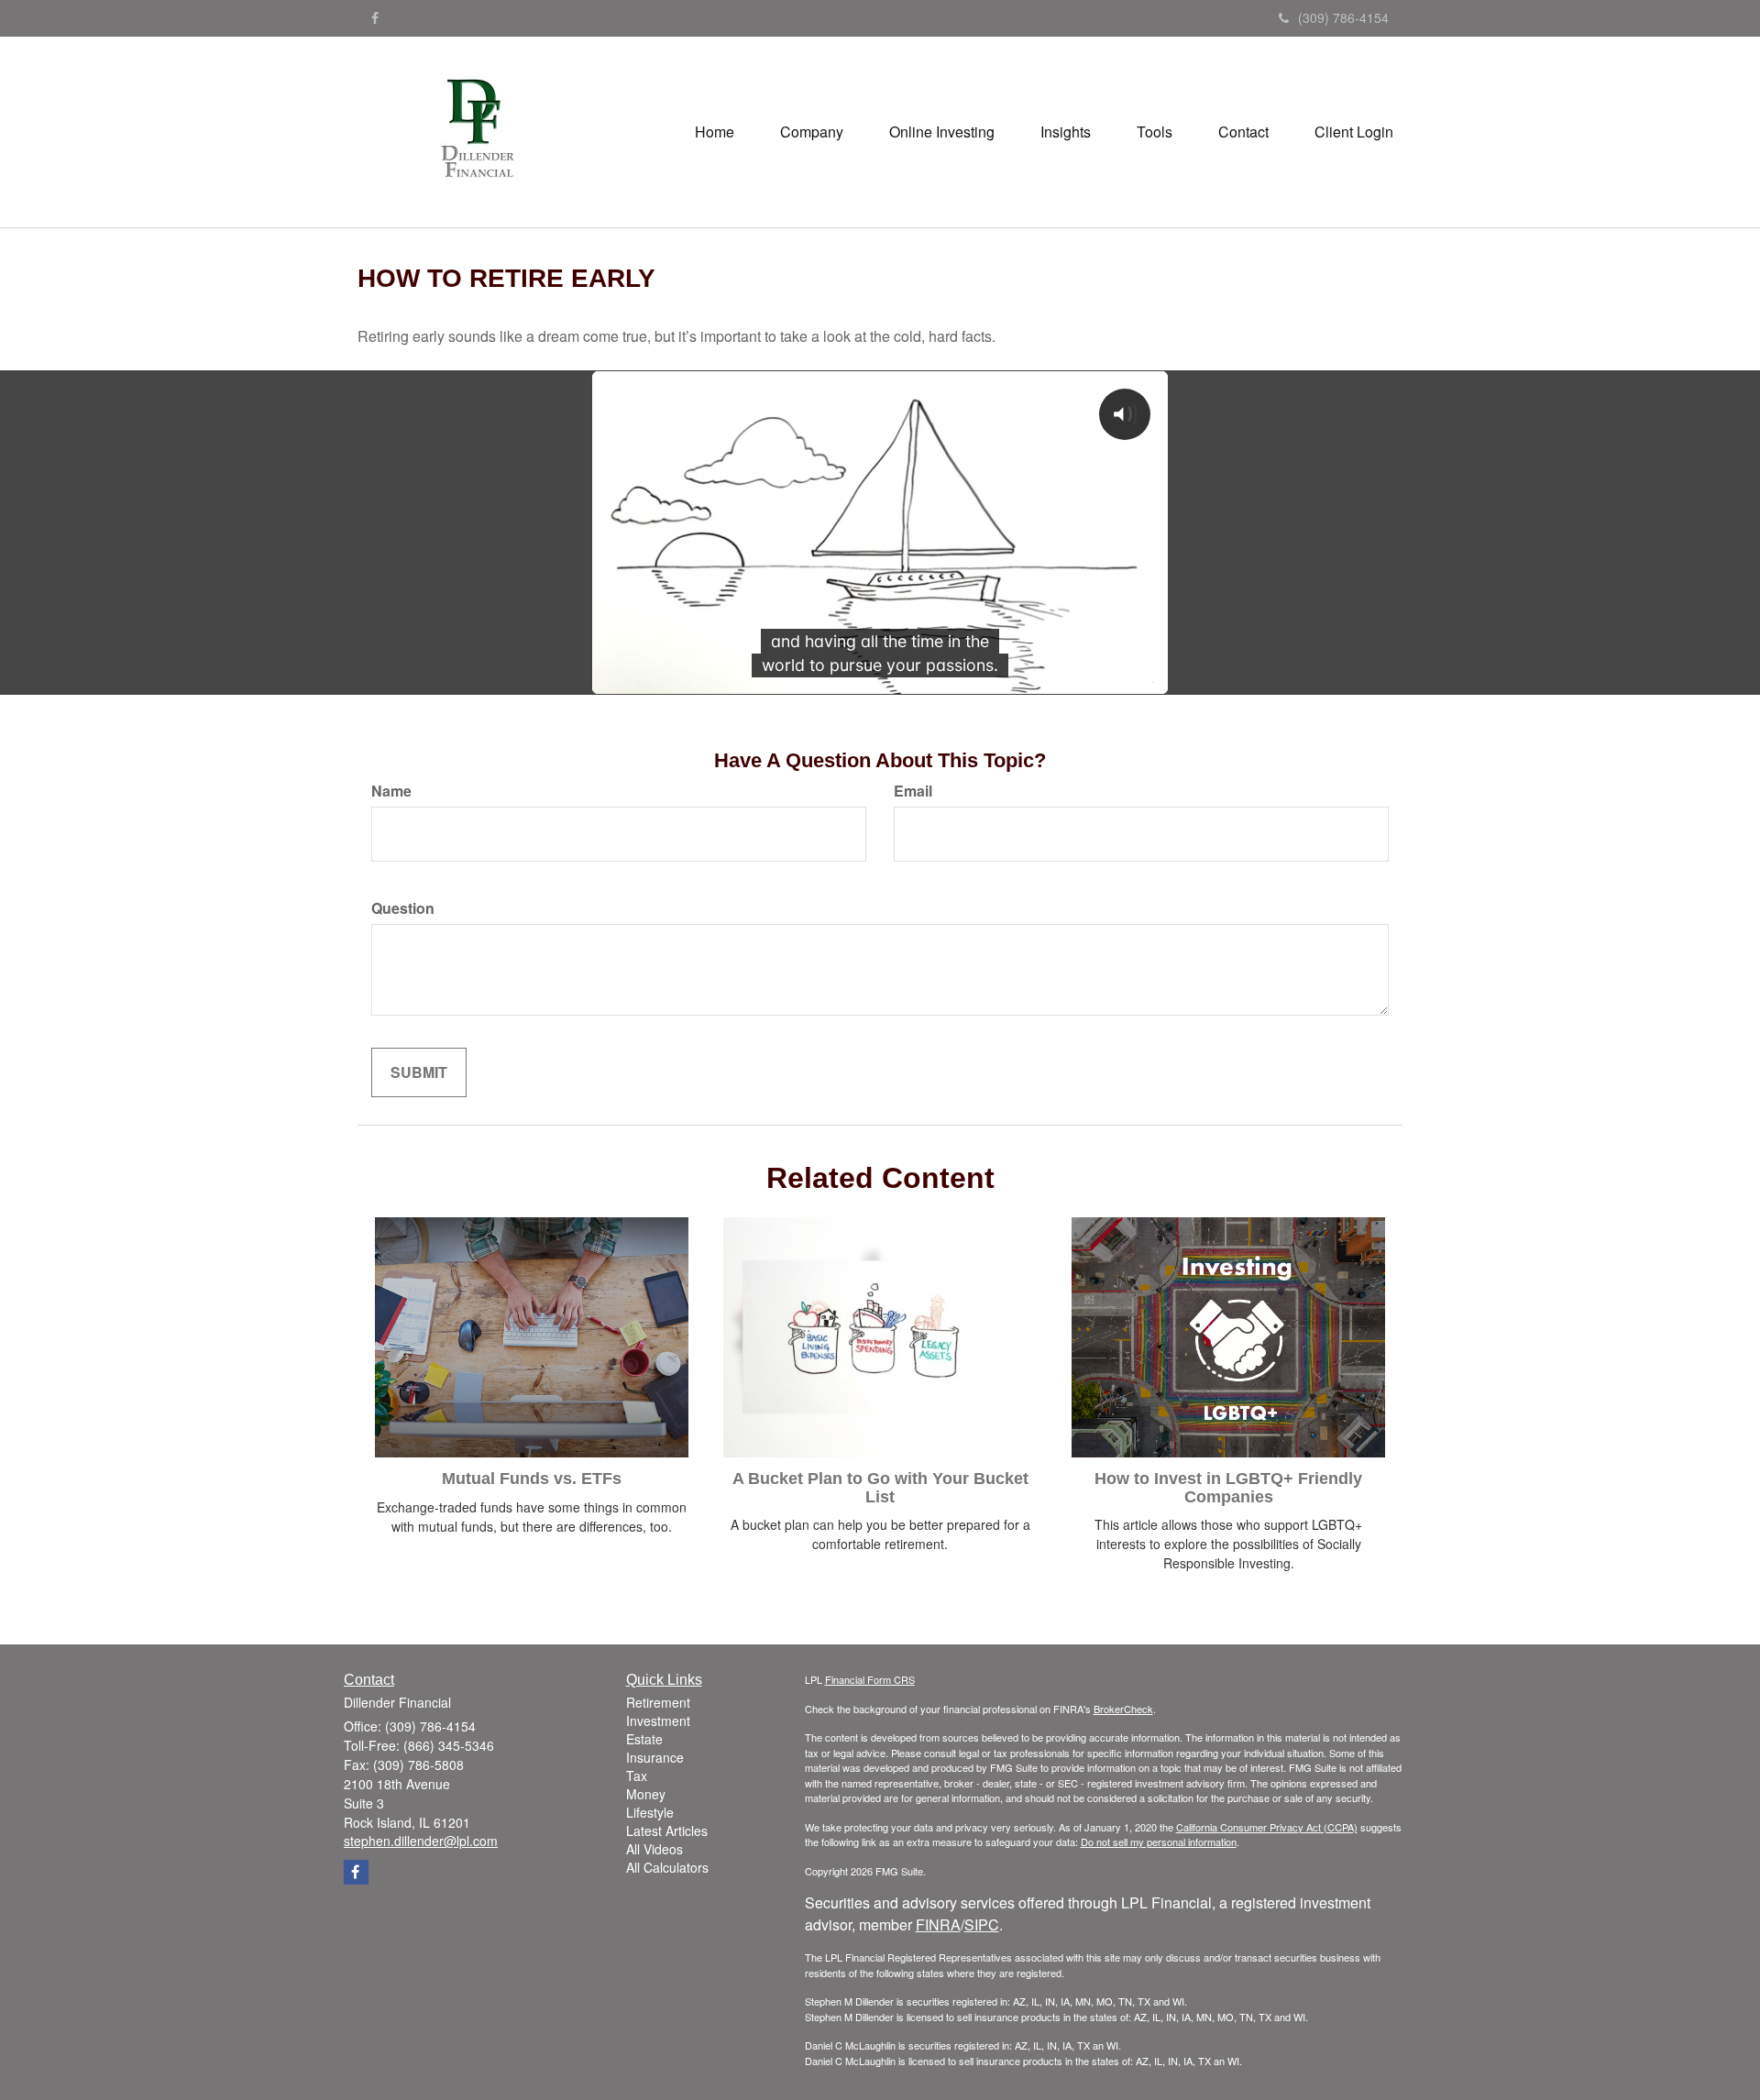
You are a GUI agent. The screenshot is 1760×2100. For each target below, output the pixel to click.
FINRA (938, 1924)
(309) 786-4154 (1343, 17)
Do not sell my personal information (1159, 1842)
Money (646, 1794)
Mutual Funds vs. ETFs (532, 1479)
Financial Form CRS (870, 1679)
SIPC (982, 1924)
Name (391, 791)
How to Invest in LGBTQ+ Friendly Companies (1228, 1488)
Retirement (658, 1702)
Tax (637, 1776)
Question (403, 908)
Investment (658, 1721)
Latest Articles (667, 1831)
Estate (644, 1739)
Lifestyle (650, 1812)
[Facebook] (375, 17)
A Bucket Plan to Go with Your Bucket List (880, 1488)
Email (913, 791)
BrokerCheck (1123, 1709)
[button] (812, 132)
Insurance (655, 1757)
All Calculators (667, 1867)
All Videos (654, 1849)
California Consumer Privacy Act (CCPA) (1267, 1827)
